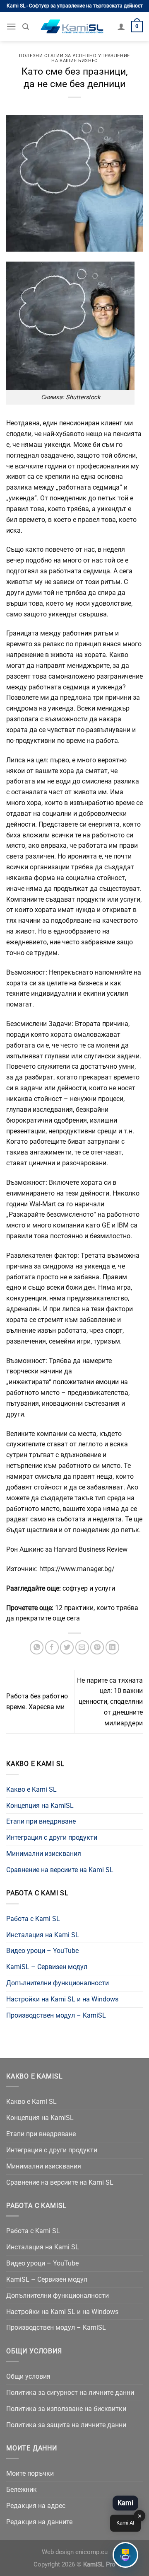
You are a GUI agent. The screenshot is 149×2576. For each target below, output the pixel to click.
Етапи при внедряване (41, 1821)
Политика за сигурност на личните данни (70, 2393)
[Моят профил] (121, 27)
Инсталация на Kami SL (43, 1935)
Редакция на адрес (36, 2506)
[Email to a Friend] (82, 1647)
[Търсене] (26, 27)
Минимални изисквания (44, 1854)
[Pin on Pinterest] (97, 1647)
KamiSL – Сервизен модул (47, 1967)
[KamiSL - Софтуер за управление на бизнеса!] (73, 27)
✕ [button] (140, 2516)
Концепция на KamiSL (40, 1806)
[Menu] (11, 26)
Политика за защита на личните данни (66, 2425)
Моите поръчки (30, 2473)
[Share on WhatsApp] (37, 1647)
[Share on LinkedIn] (112, 1647)
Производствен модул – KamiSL (56, 2015)
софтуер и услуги (89, 1588)
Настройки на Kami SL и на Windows (62, 1999)
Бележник (22, 2490)
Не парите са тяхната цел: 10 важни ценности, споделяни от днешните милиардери (110, 1702)
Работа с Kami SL (33, 1919)
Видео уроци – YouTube (42, 1951)
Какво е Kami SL (31, 1789)
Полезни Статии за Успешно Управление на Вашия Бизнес (74, 58)
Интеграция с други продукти (52, 1837)
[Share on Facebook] (52, 1647)
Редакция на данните (39, 2522)
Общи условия (28, 2376)
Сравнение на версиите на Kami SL (60, 1870)
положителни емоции (87, 1382)
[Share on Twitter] (67, 1647)
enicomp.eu (91, 2552)
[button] (125, 2555)
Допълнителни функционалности (58, 1983)
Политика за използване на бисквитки (66, 2409)
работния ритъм (88, 633)
